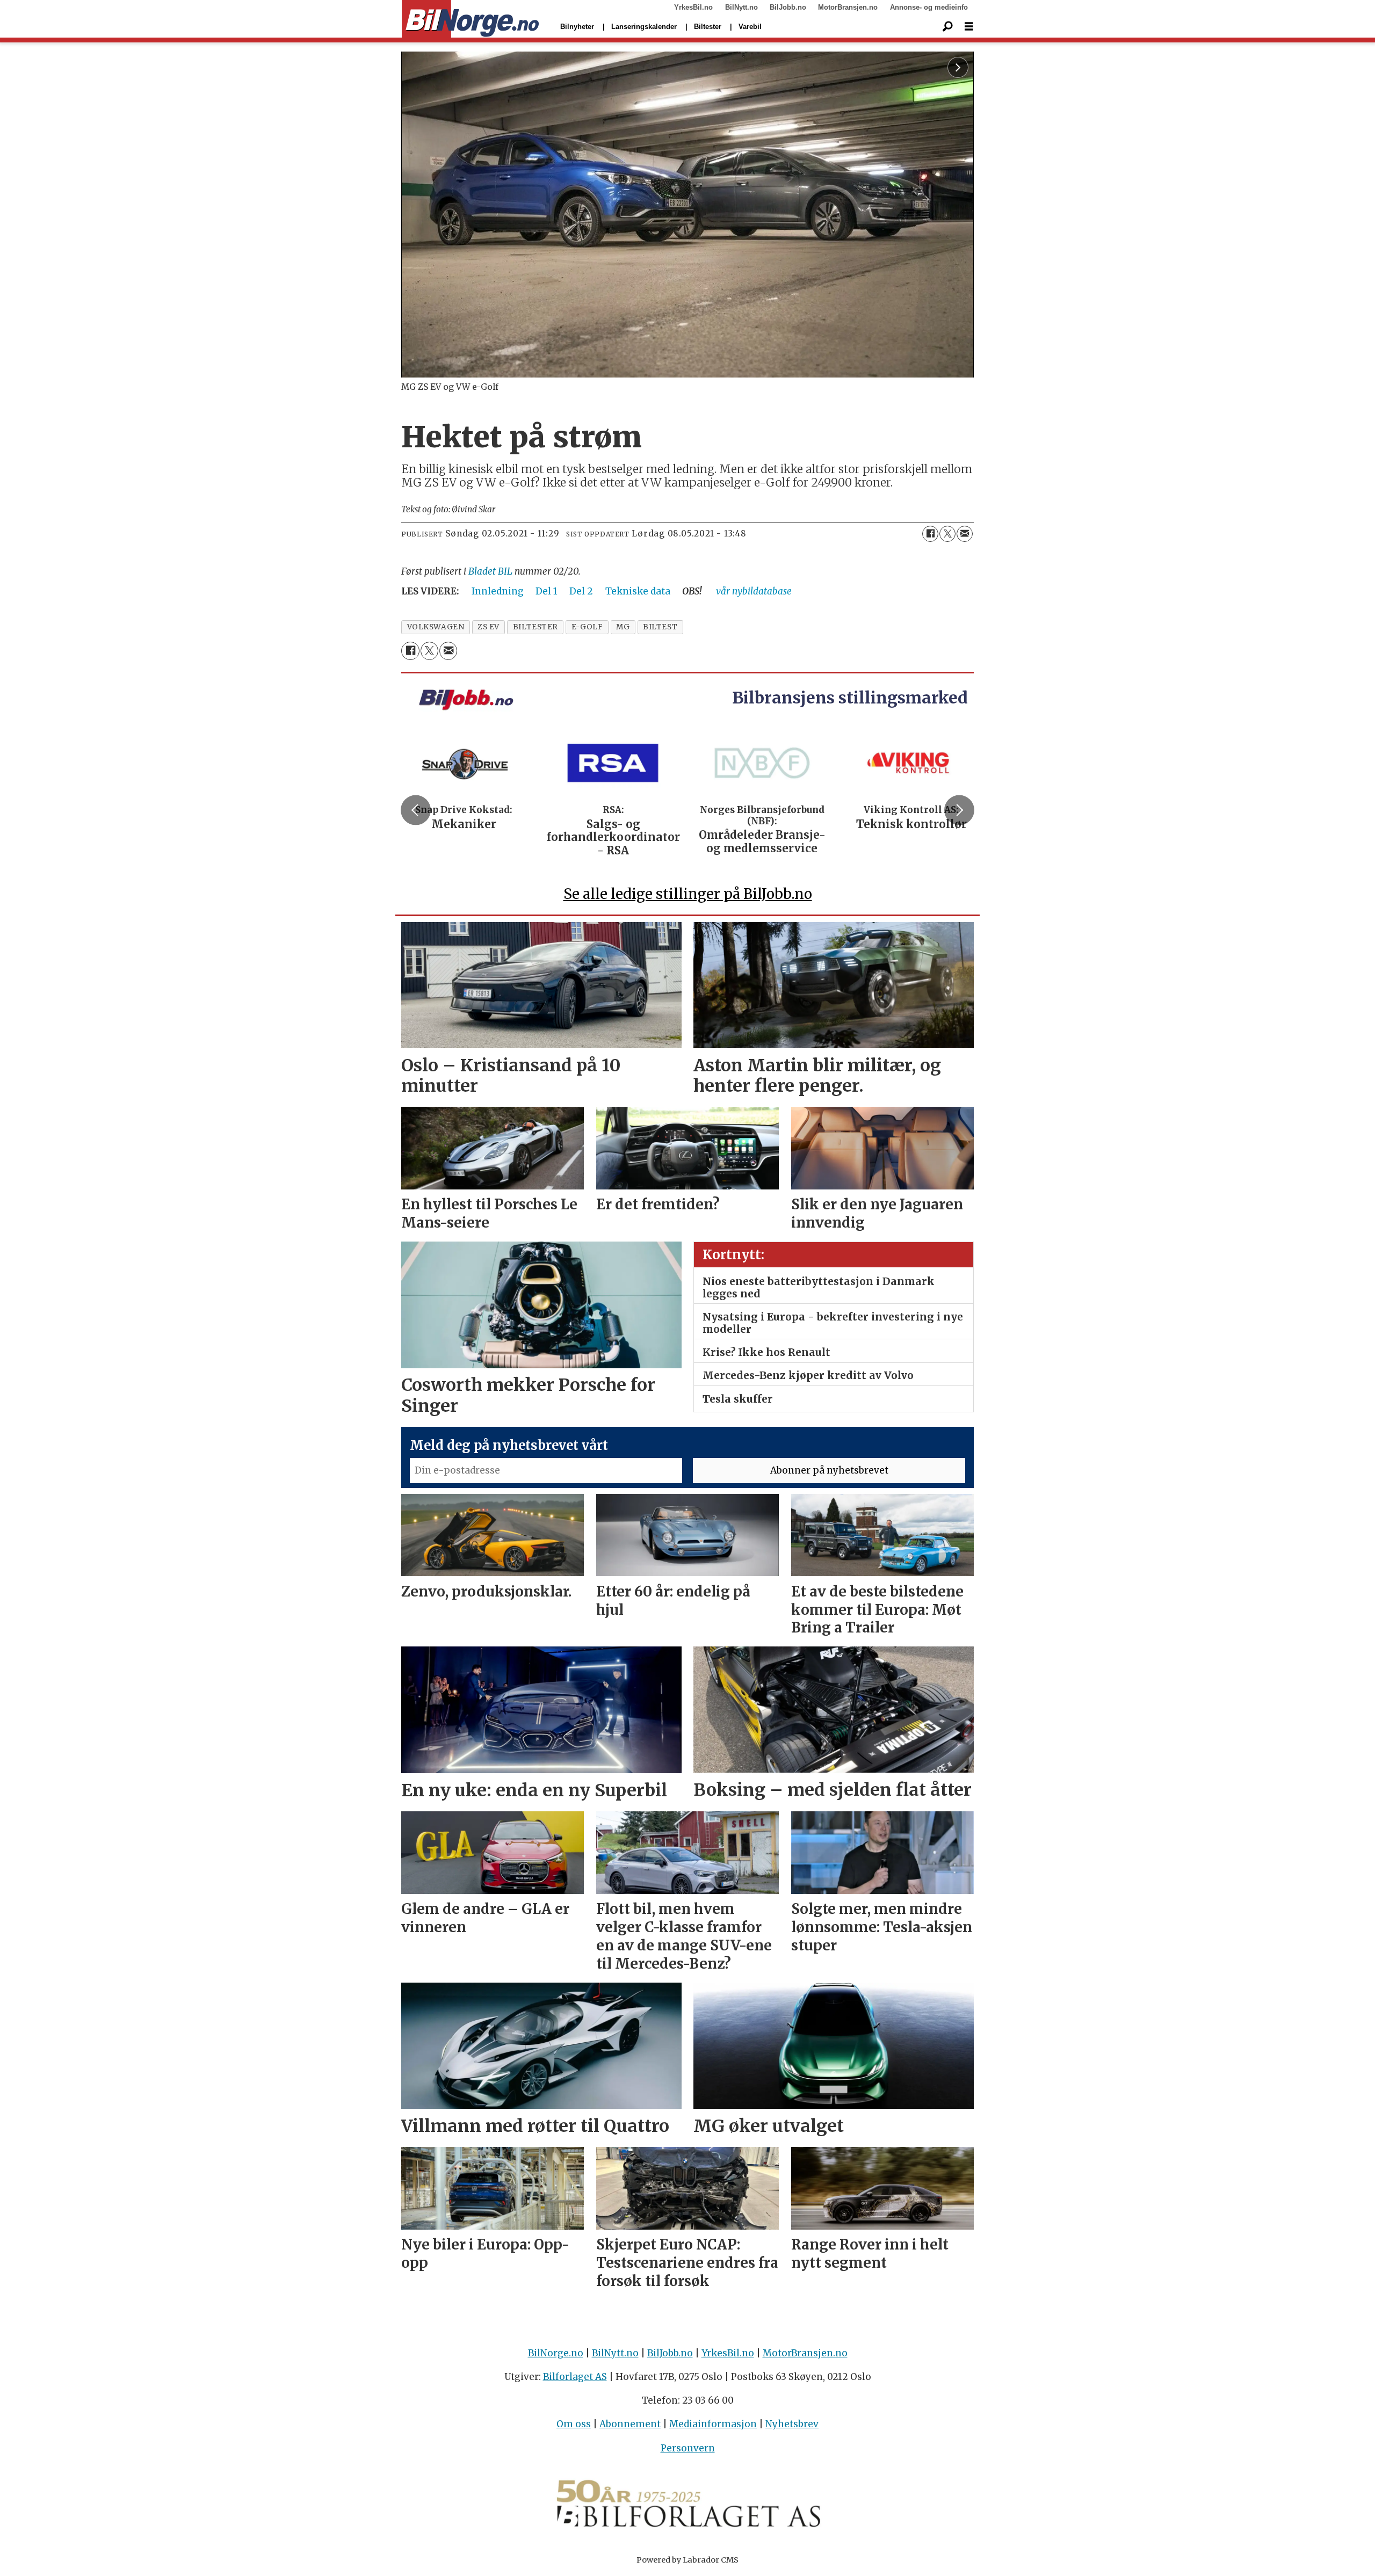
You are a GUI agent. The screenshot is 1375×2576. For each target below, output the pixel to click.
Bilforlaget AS (575, 2377)
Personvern (688, 2448)
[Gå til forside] (470, 19)
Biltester (708, 27)
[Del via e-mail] (965, 534)
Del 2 (581, 592)
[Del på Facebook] (930, 534)
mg (623, 627)
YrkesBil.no (693, 7)
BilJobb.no (788, 7)
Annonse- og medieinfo (929, 7)
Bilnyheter (577, 27)
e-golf (587, 627)
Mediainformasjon (713, 2424)
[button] (416, 810)
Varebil (750, 27)
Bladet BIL (490, 571)
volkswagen (436, 627)
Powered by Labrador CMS (687, 2560)
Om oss (574, 2424)
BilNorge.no (556, 2353)
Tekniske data (638, 592)
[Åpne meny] (969, 27)
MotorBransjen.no (848, 7)
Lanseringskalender (644, 27)
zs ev (489, 627)
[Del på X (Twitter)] (947, 534)
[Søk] (947, 27)
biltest (660, 627)
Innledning (498, 592)
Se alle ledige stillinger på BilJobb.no (688, 894)
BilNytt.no (741, 7)
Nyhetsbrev (792, 2424)
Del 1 (547, 592)
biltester (535, 627)
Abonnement (630, 2424)
